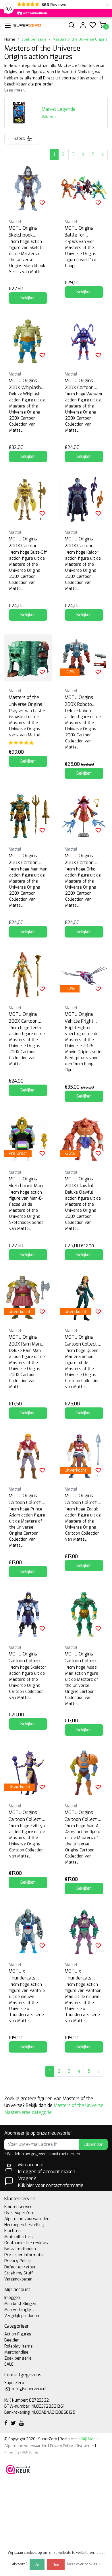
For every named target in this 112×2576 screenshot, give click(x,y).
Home (10, 39)
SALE (9, 2364)
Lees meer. (15, 90)
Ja (37, 2564)
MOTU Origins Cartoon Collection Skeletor (28, 1658)
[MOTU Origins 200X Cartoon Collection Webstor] (84, 341)
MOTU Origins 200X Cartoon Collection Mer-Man (25, 859)
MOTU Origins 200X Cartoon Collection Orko (80, 859)
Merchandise (16, 2352)
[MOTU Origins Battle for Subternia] (84, 188)
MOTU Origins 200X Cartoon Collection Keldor (82, 543)
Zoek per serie (34, 39)
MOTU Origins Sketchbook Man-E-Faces (27, 1183)
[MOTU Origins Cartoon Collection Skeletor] (28, 1614)
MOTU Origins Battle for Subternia (79, 232)
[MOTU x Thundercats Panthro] (28, 1931)
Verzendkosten (18, 2279)
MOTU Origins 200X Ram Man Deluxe (25, 1341)
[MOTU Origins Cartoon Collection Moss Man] (84, 1614)
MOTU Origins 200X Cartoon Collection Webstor (79, 384)
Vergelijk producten (22, 2316)
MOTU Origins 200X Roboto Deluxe (79, 701)
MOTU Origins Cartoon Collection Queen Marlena (84, 1341)
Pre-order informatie (24, 2255)
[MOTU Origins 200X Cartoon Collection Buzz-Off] (28, 499)
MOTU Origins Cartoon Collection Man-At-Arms (84, 1816)
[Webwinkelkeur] (18, 2469)
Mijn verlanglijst (19, 2310)
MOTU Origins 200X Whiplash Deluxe (25, 384)
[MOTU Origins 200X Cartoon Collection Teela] (28, 974)
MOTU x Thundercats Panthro (22, 1975)
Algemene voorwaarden (27, 2219)
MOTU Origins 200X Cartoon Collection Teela (26, 1018)
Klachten (12, 2231)
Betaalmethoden (20, 2249)
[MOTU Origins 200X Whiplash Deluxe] (28, 341)
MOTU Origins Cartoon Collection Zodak (84, 1499)
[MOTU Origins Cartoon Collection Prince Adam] (28, 1456)
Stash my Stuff (19, 2273)
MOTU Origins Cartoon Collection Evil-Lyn (28, 1816)
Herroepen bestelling (24, 2225)
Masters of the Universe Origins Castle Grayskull (26, 701)
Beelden (12, 2340)
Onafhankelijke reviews (26, 2243)
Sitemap (12, 2453)
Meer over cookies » (84, 2564)
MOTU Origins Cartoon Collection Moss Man (84, 1658)
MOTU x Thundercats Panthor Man (78, 1975)
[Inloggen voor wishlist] (42, 203)
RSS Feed (30, 2453)
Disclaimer (85, 2446)
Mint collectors (19, 2237)
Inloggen (12, 2298)
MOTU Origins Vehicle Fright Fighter (79, 1018)
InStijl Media (88, 2439)
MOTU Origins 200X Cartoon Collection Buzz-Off (25, 543)
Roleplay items (19, 2346)
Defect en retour (20, 2267)
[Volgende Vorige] (103, 155)
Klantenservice (18, 2207)
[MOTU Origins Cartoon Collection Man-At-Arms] (84, 1773)
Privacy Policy (18, 2261)
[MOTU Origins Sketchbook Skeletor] (28, 188)
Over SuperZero (19, 2213)
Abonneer (93, 2145)
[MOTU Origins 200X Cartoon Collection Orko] (84, 816)
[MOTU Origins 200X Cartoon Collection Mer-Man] (28, 816)
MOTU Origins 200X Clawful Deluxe (79, 1183)
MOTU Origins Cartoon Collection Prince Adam (28, 1499)
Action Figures (18, 2334)
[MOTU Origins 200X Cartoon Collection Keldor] (84, 499)
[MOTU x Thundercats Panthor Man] (84, 1931)
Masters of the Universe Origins (80, 39)
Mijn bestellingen (20, 2304)
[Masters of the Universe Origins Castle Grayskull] (28, 658)
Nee (56, 2564)
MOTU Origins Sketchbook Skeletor (23, 232)
